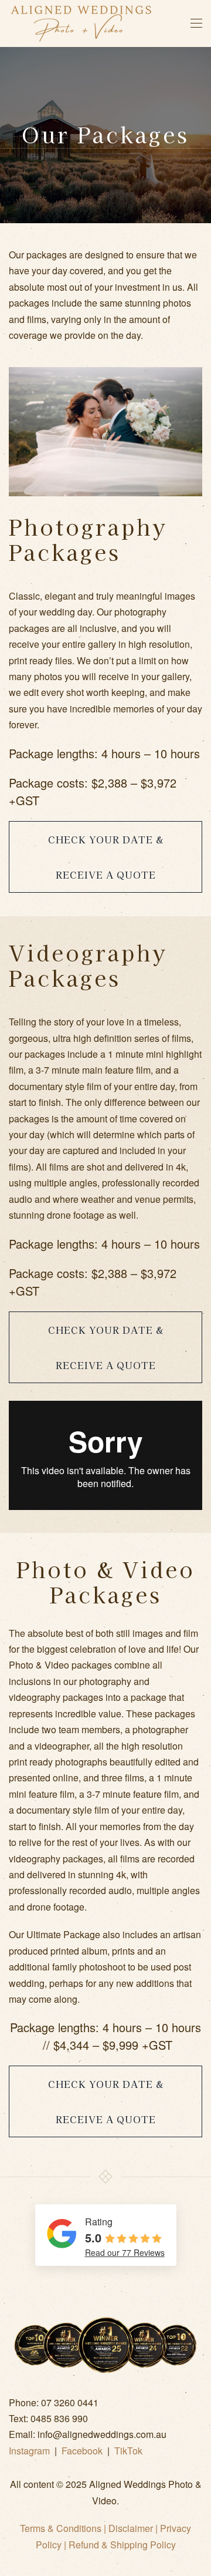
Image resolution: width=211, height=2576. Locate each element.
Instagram (29, 2451)
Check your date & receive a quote (106, 857)
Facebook (82, 2451)
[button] (196, 23)
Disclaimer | (134, 2528)
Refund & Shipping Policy (122, 2545)
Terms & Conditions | (64, 2528)
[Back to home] (81, 23)
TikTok (128, 2451)
